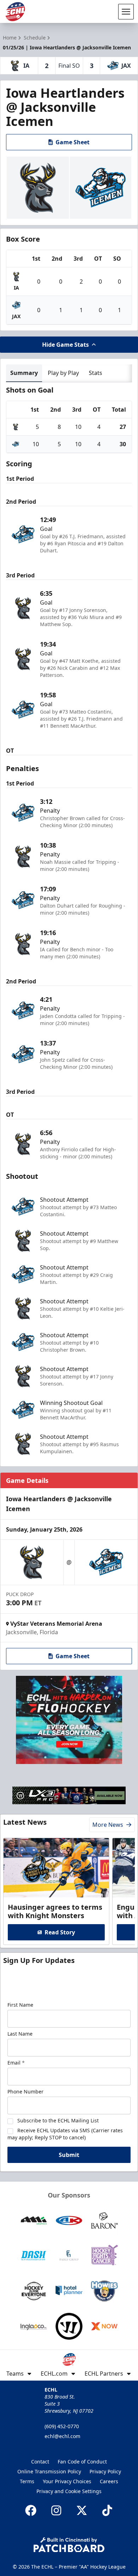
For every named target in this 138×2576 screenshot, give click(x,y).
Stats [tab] (96, 373)
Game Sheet (73, 142)
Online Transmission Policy (49, 2471)
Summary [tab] (24, 373)
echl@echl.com (62, 2436)
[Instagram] (56, 2510)
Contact (40, 2462)
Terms (27, 2481)
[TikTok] (107, 2510)
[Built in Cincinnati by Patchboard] (69, 2545)
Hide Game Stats (65, 345)
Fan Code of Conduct (82, 2462)
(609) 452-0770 (62, 2426)
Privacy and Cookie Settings (69, 2491)
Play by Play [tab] (63, 373)
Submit (69, 2155)
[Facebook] (31, 2510)
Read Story (60, 1932)
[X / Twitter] (82, 2510)
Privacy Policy (105, 2471)
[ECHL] (15, 12)
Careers (109, 2481)
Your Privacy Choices (67, 2481)
